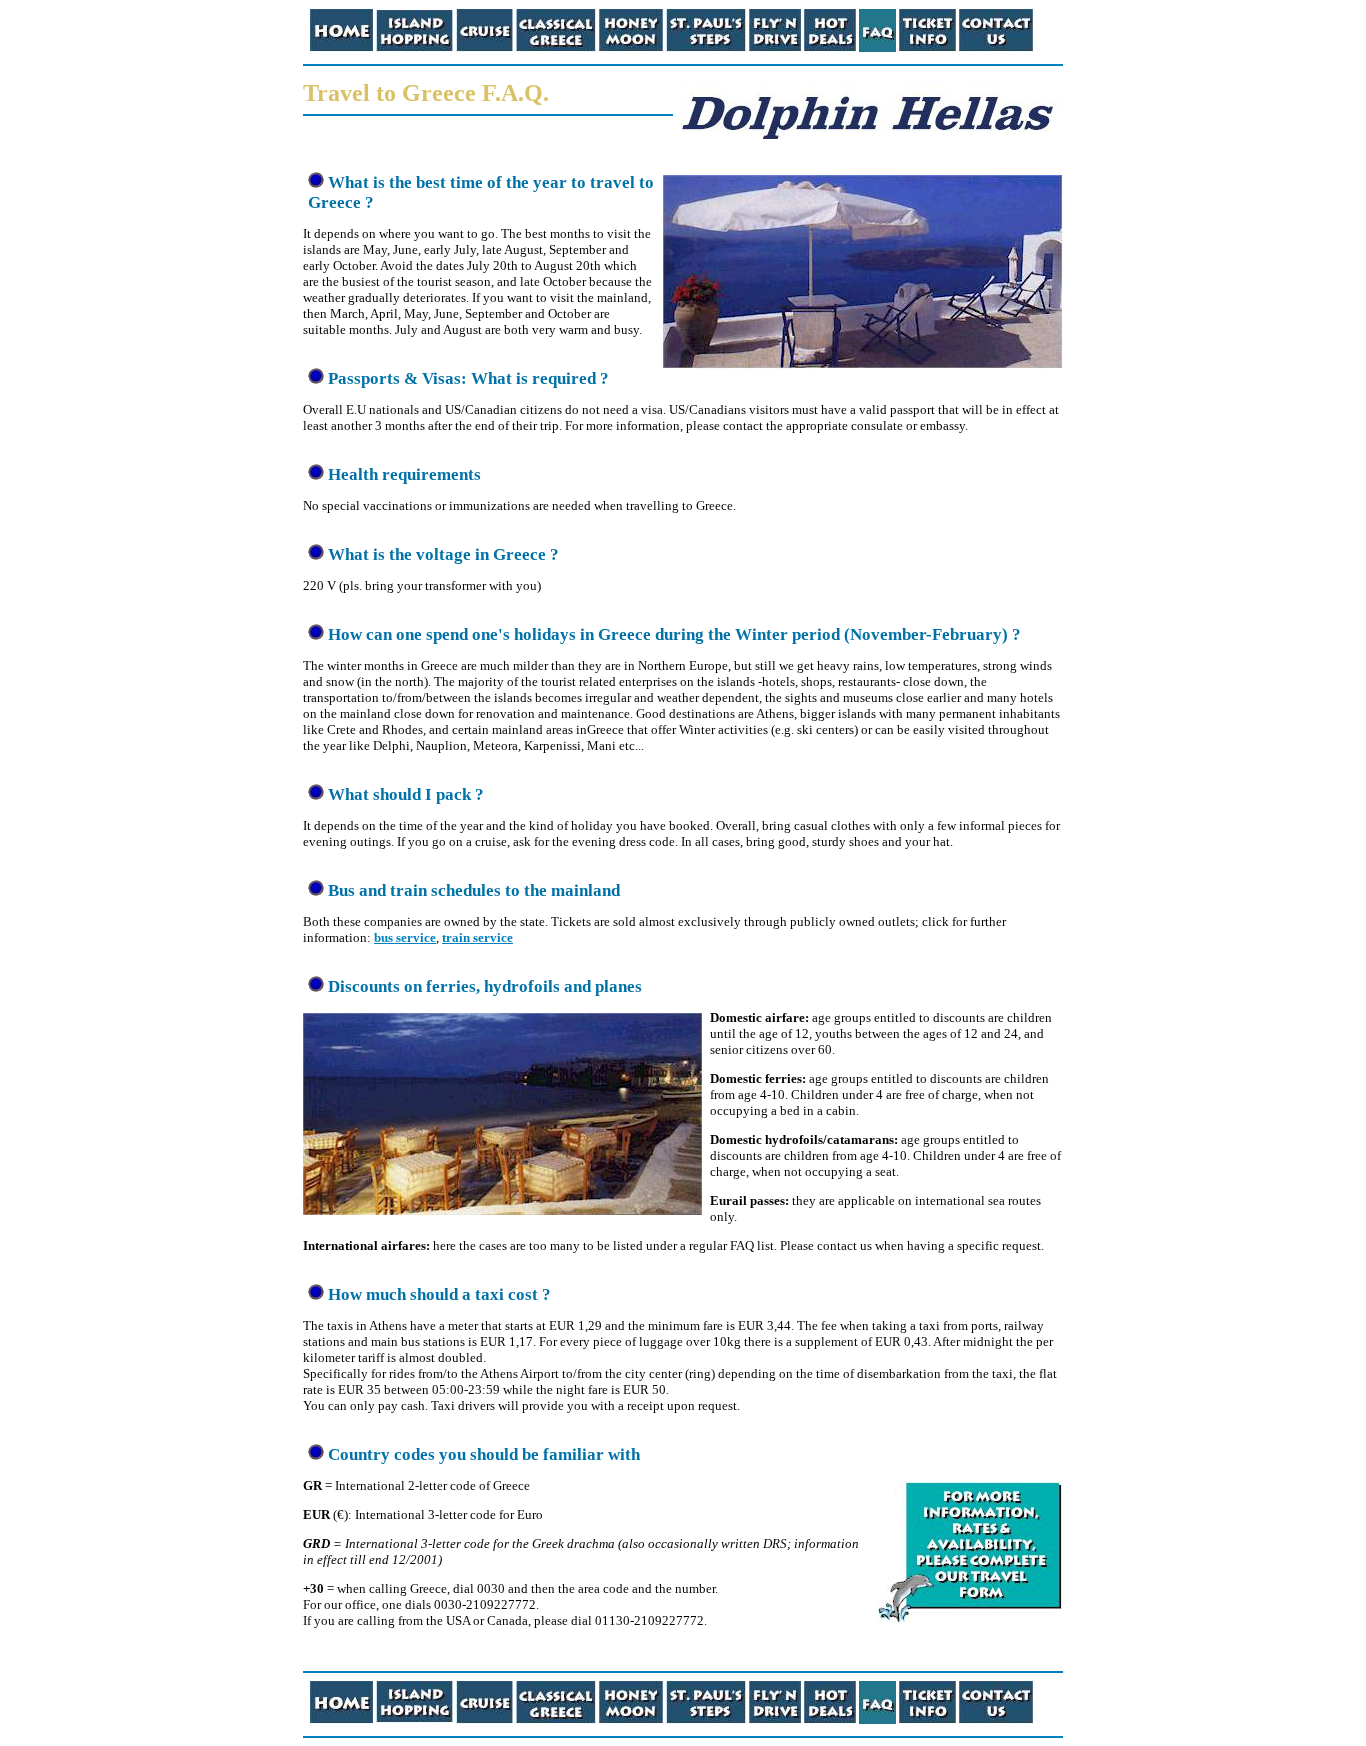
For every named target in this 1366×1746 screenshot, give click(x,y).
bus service (405, 937)
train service (477, 937)
